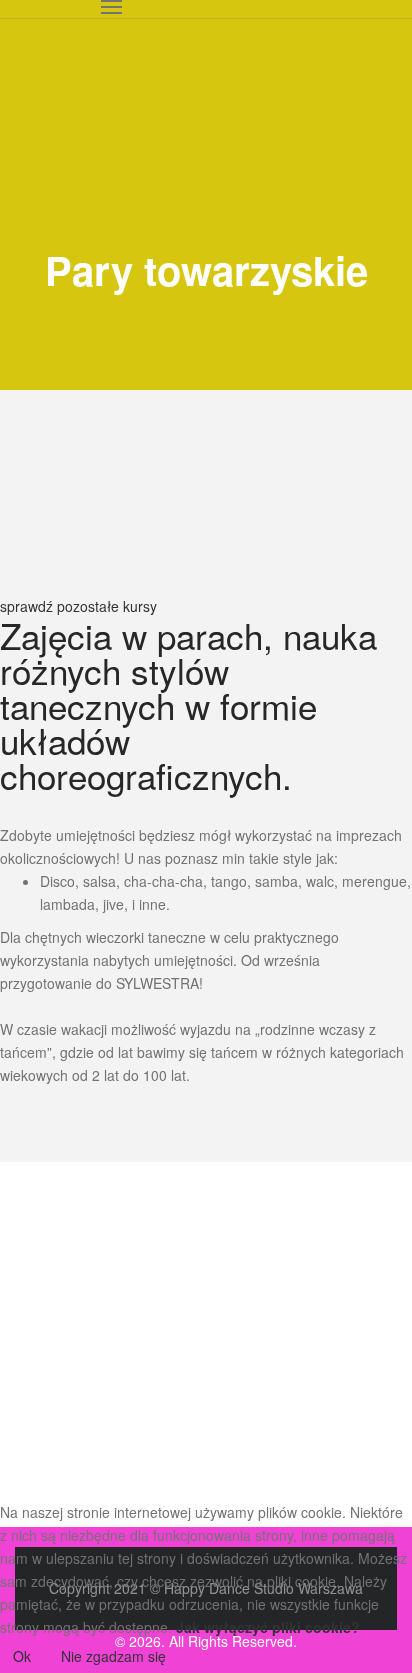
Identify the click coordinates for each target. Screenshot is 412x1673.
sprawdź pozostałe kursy (78, 606)
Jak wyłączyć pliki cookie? (268, 1627)
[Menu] (111, 9)
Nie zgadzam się (113, 1656)
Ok (22, 1656)
